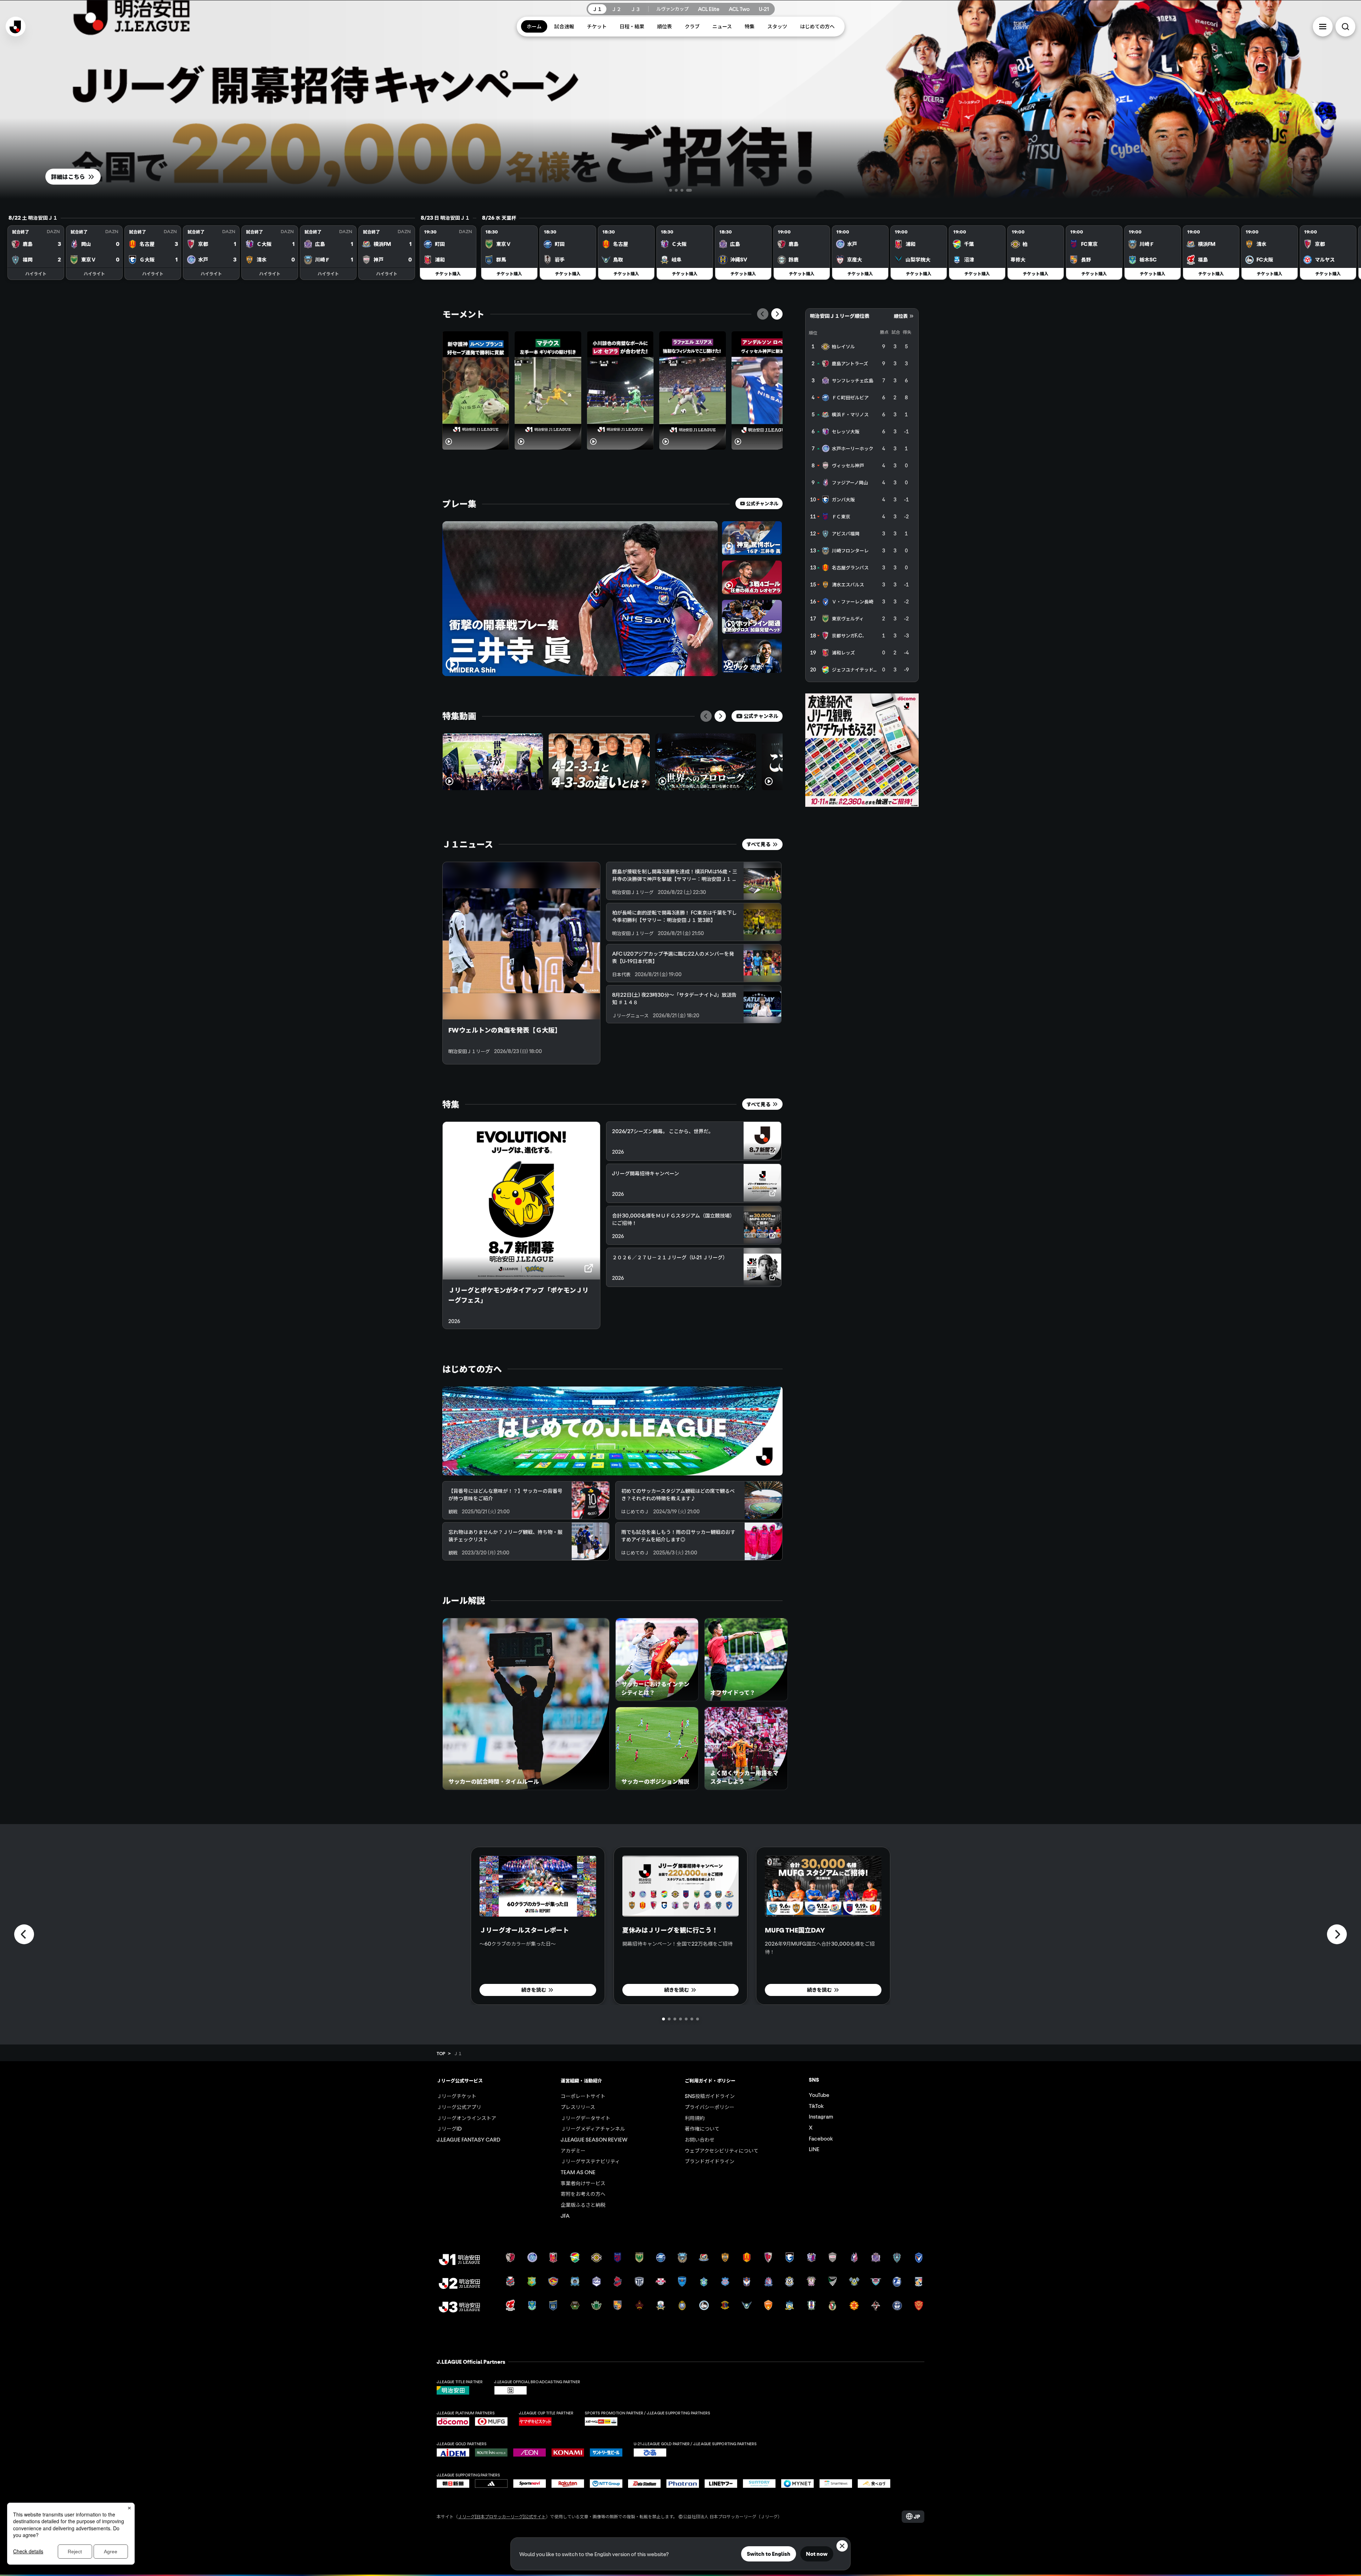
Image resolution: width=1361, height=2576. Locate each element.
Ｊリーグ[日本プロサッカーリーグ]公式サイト (502, 2516)
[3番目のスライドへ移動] (690, 190)
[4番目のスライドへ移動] (696, 190)
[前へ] (763, 314)
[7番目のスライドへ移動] (698, 2019)
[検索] (1345, 27)
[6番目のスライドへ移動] (692, 2019)
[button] (1323, 27)
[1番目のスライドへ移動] (665, 190)
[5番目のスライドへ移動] (686, 2019)
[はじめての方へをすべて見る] (612, 1431)
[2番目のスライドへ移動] (678, 190)
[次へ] (777, 314)
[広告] (862, 750)
